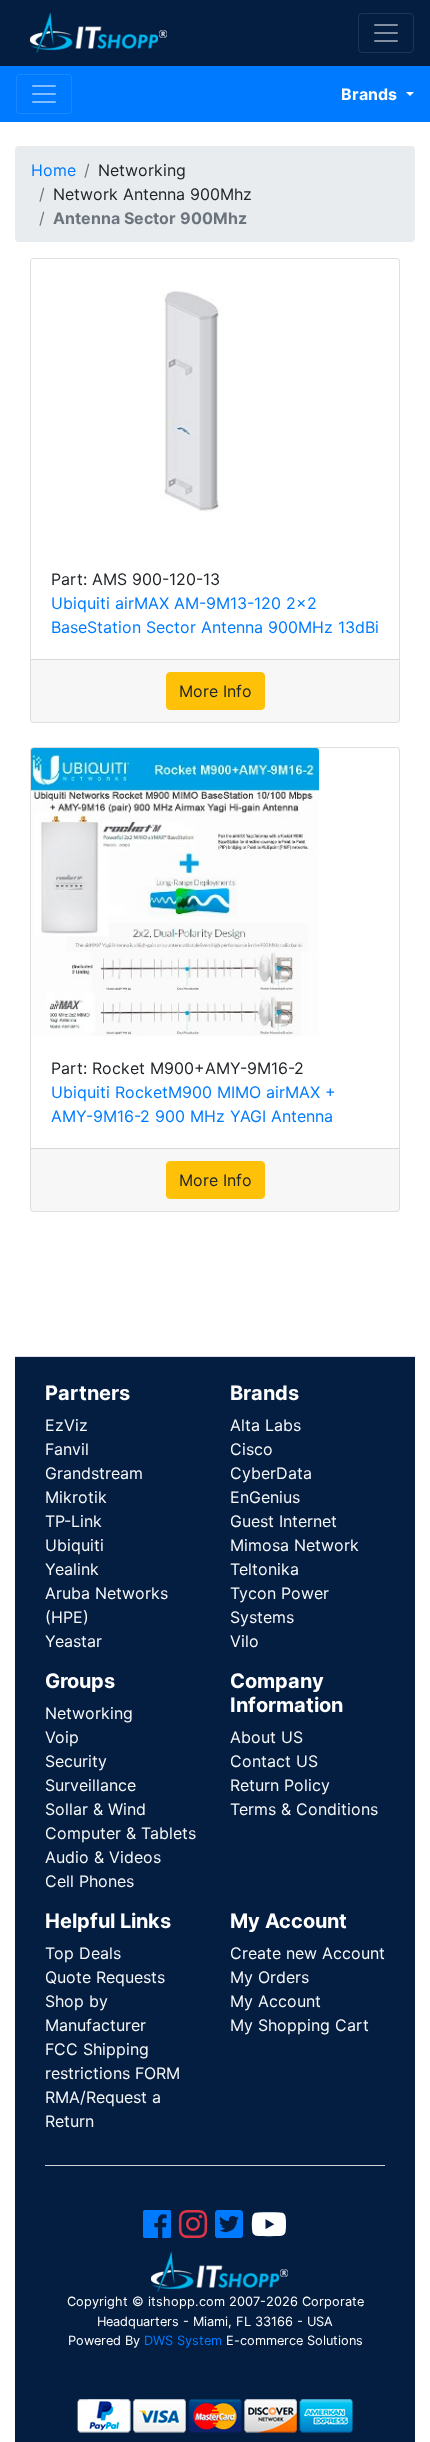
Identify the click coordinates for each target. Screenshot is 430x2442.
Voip (62, 1737)
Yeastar (73, 1641)
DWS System (183, 2340)
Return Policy (280, 1785)
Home (53, 170)
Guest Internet (283, 1521)
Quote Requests (105, 1977)
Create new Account (307, 1953)
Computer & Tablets (120, 1833)
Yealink (72, 1569)
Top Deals (83, 1953)
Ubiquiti (74, 1545)
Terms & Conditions (304, 1809)
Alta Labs (265, 1425)
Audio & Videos (103, 1857)
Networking (89, 1713)
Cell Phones (89, 1881)
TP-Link (73, 1521)
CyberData (271, 1473)
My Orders (269, 1977)
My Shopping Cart (299, 2025)
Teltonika (264, 1569)
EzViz (66, 1425)
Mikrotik (76, 1497)
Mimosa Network (294, 1545)
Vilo (244, 1641)
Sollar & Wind (95, 1809)
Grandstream (94, 1473)
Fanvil (67, 1449)
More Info (215, 691)
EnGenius (265, 1497)
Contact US (274, 1761)
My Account (275, 2001)
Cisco (251, 1449)
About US (266, 1737)
